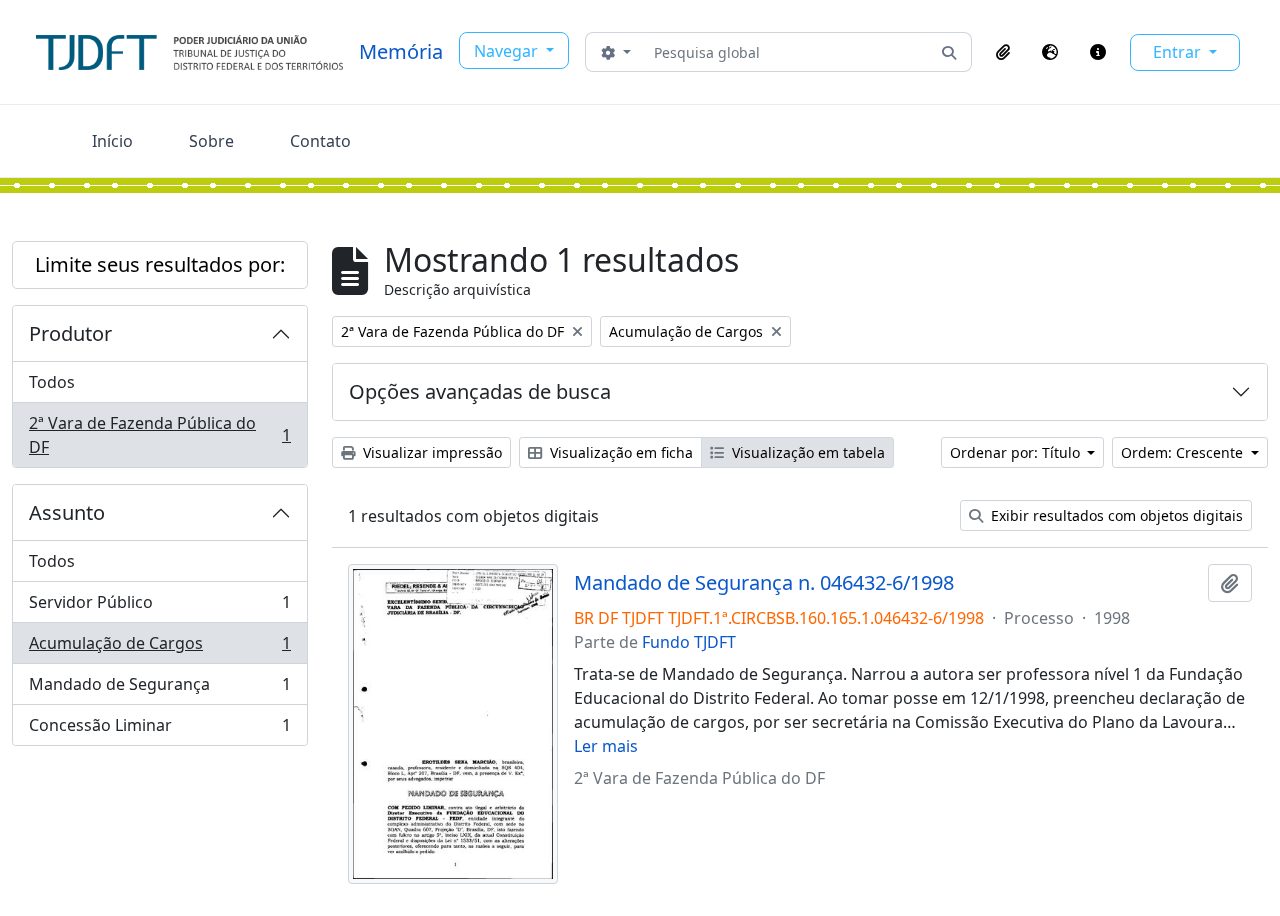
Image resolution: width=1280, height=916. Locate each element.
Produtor (70, 333)
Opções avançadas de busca (480, 391)
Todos (52, 382)
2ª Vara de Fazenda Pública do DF (159, 435)
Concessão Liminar (159, 729)
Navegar (508, 51)
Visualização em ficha (619, 452)
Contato (320, 141)
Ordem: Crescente (1184, 452)
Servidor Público (159, 607)
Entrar (1179, 52)
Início (112, 141)
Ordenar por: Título (1017, 452)
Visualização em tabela (806, 452)
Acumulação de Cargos (159, 648)
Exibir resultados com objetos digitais (1115, 515)
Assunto (67, 512)
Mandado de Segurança (159, 689)
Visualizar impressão (430, 452)
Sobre (211, 141)
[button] (1003, 52)
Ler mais (606, 746)
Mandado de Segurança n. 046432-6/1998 (764, 583)
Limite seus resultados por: (160, 264)
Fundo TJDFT (689, 642)
